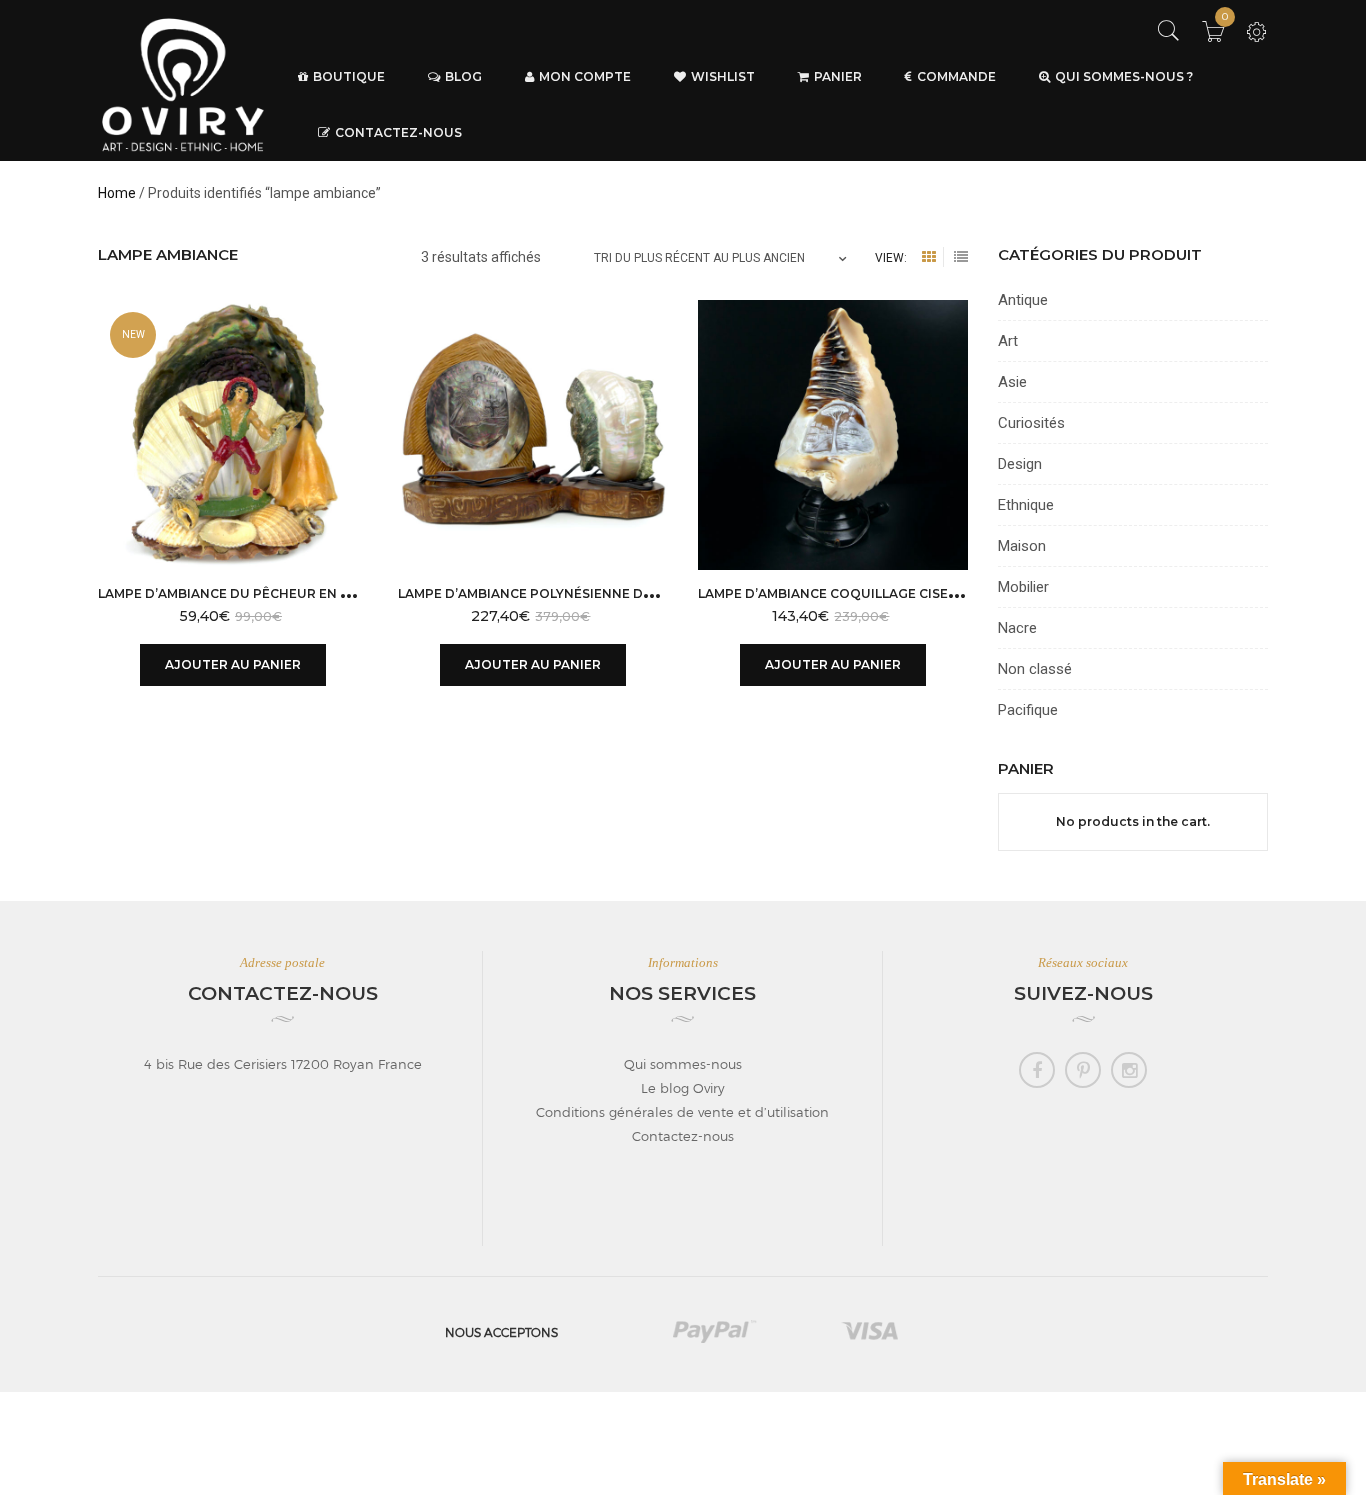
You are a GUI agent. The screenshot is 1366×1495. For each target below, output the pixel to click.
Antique (1023, 300)
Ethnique (1026, 505)
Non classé (1035, 669)
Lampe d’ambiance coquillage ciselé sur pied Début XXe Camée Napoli (952, 593)
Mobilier (1023, 587)
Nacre (1017, 628)
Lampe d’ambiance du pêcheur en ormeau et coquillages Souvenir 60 (352, 593)
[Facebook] (1037, 1070)
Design (1020, 464)
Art (1008, 341)
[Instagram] (1129, 1070)
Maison (1022, 546)
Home (117, 193)
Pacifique (1028, 710)
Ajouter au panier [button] (233, 664)
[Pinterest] (1083, 1070)
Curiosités (1031, 423)
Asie (1012, 382)
